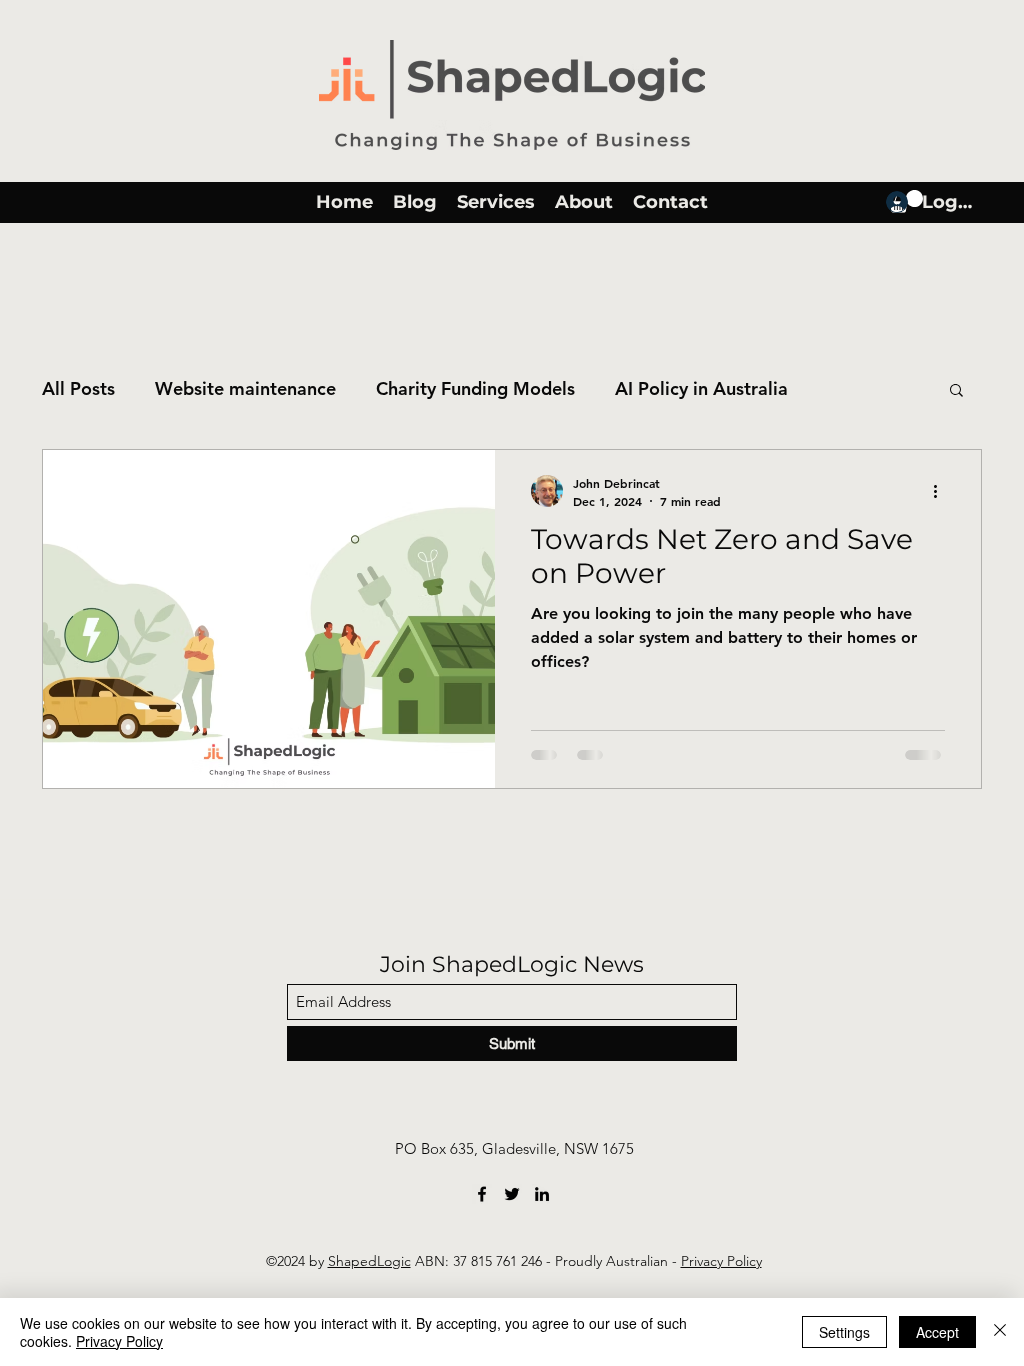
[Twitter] (512, 1194)
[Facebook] (482, 1194)
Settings (844, 1332)
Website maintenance (245, 388)
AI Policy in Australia (701, 388)
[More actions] (942, 491)
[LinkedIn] (542, 1194)
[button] (956, 391)
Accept (937, 1332)
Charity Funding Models (475, 388)
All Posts (78, 388)
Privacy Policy (721, 1261)
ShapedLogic (369, 1261)
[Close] (1000, 1332)
